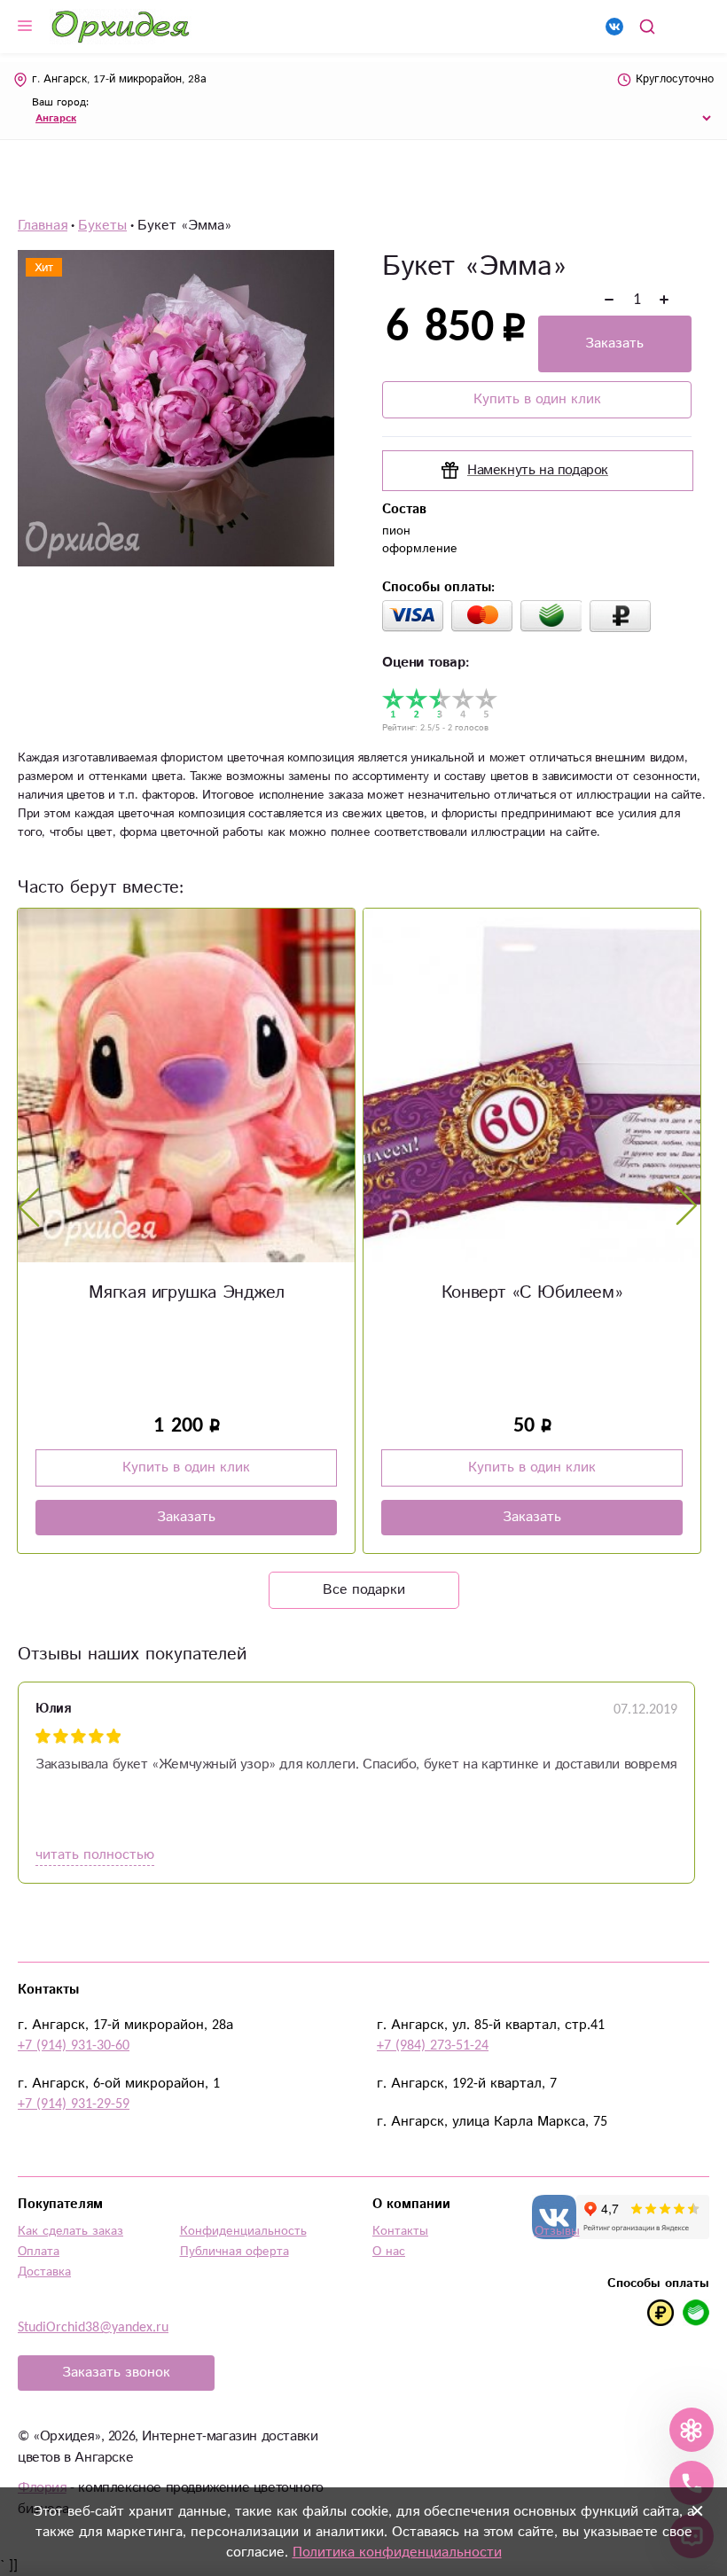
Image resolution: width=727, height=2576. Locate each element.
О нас (389, 2252)
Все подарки (364, 1590)
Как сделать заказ (70, 2231)
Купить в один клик (537, 399)
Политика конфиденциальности (397, 2553)
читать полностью (95, 1855)
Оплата (39, 2252)
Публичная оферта (235, 2252)
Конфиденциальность (243, 2231)
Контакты (400, 2231)
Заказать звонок (116, 2373)
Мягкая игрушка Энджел (187, 1293)
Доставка (44, 2272)
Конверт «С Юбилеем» (532, 1293)
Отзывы (557, 2231)
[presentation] (29, 1206)
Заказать (614, 343)
